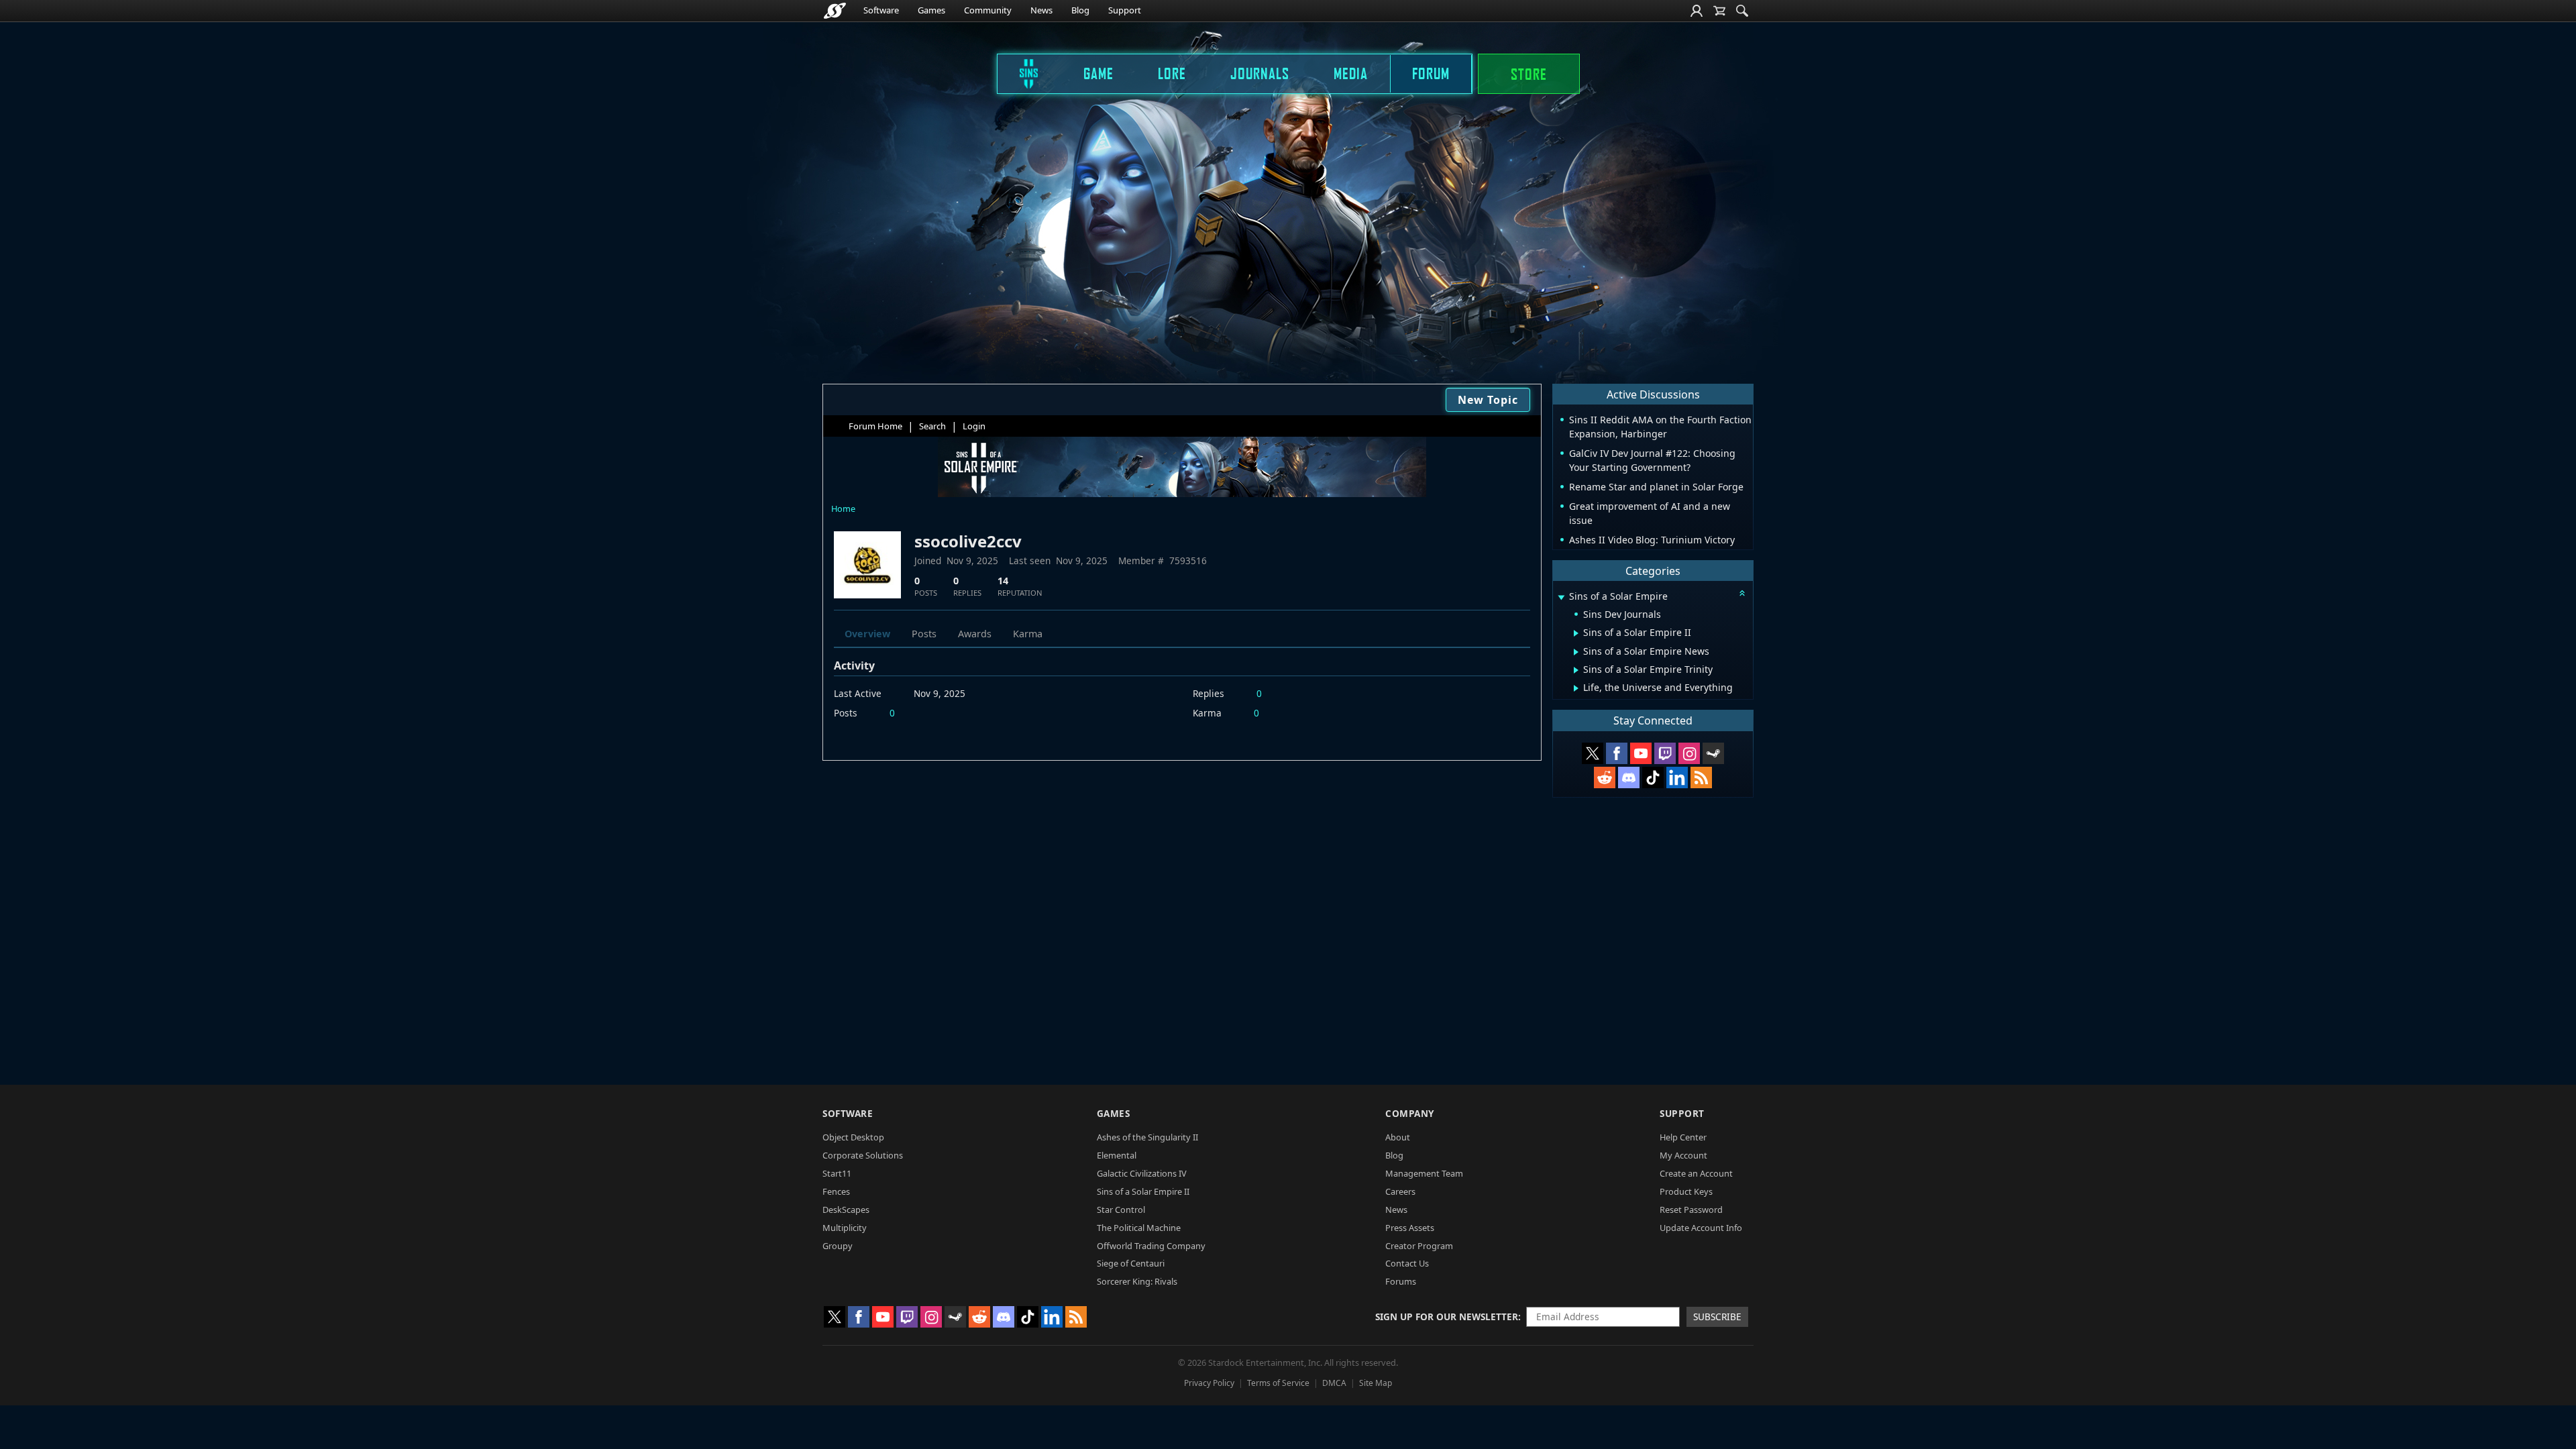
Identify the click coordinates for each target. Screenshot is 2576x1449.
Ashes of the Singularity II (1147, 1137)
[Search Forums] (1742, 11)
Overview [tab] (867, 634)
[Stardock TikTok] (1653, 777)
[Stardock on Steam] (1713, 753)
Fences (836, 1191)
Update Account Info (1701, 1228)
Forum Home (875, 426)
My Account (1683, 1155)
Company (1410, 1113)
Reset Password (1691, 1210)
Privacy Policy (1209, 1383)
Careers (1400, 1191)
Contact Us (1407, 1263)
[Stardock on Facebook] (1617, 753)
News (1041, 10)
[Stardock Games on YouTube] (1641, 753)
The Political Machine (1139, 1228)
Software (881, 10)
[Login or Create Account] (1697, 11)
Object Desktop (853, 1137)
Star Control (1121, 1210)
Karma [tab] (1028, 634)
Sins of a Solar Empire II (1143, 1191)
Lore (1172, 73)
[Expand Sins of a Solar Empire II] (1576, 633)
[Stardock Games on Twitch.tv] (1665, 753)
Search (932, 426)
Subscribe (1717, 1317)
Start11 (837, 1173)
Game (1098, 73)
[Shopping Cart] (1719, 11)
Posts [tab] (924, 634)
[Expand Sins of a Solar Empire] (1561, 597)
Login (974, 426)
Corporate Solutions (863, 1155)
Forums (1401, 1281)
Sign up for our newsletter (1447, 1317)
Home (843, 508)
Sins (1020, 73)
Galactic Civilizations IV (1142, 1173)
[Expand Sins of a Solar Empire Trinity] (1576, 670)
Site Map (1376, 1383)
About (1398, 1137)
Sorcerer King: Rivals (1137, 1281)
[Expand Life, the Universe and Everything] (1576, 688)
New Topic (1488, 400)
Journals (1260, 73)
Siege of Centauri (1131, 1263)
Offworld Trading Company (1151, 1246)
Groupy (838, 1246)
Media (1351, 73)
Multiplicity (845, 1228)
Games (931, 10)
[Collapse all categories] (1742, 593)
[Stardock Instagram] (1689, 753)
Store (1529, 74)
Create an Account (1696, 1173)
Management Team (1424, 1173)
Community (988, 10)
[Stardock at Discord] (1629, 777)
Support (1125, 10)
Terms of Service (1278, 1383)
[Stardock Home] (835, 11)
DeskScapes (846, 1210)
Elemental (1117, 1155)
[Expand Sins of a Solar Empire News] (1576, 652)
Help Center (1683, 1137)
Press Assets (1410, 1228)
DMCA (1334, 1383)
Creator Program (1419, 1246)
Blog (1080, 10)
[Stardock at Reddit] (1605, 777)
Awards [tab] (975, 634)
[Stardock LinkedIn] (1677, 777)
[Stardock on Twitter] (1593, 753)
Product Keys (1686, 1191)
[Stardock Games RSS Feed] (1701, 777)
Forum (1431, 73)
